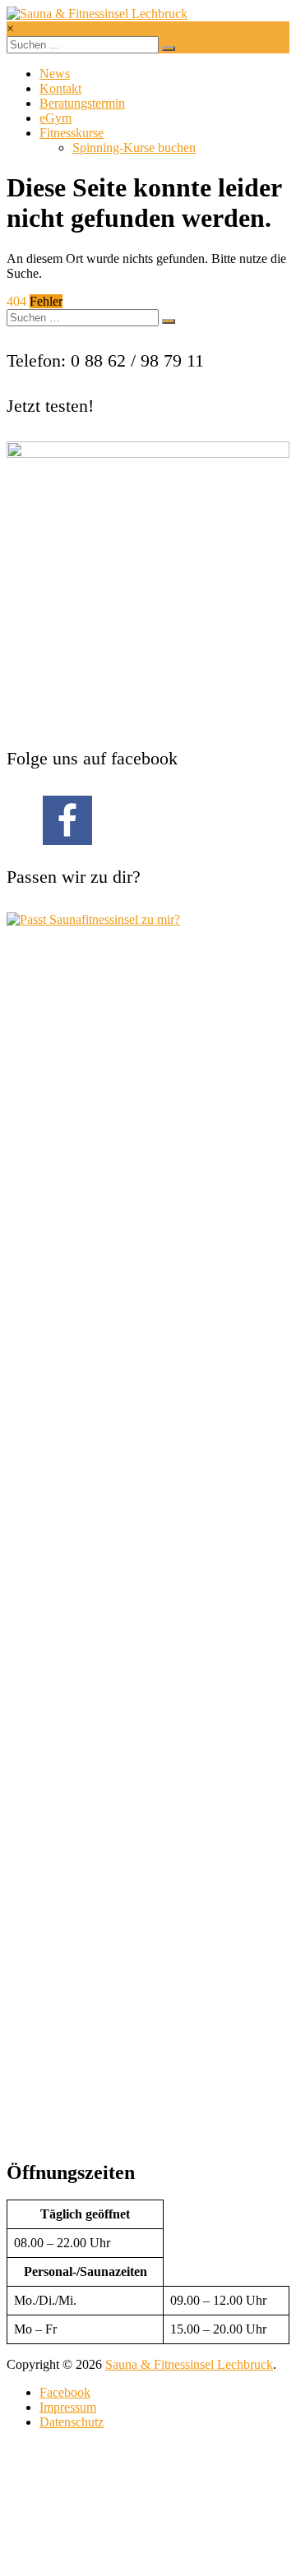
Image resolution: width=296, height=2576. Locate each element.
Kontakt (60, 88)
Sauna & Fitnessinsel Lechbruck (189, 2364)
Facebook (65, 2392)
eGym (55, 118)
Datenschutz (72, 2422)
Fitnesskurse (72, 133)
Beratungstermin (82, 103)
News (55, 74)
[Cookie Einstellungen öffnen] (130, 2562)
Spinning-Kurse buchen (134, 148)
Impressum (68, 2407)
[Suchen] (169, 48)
